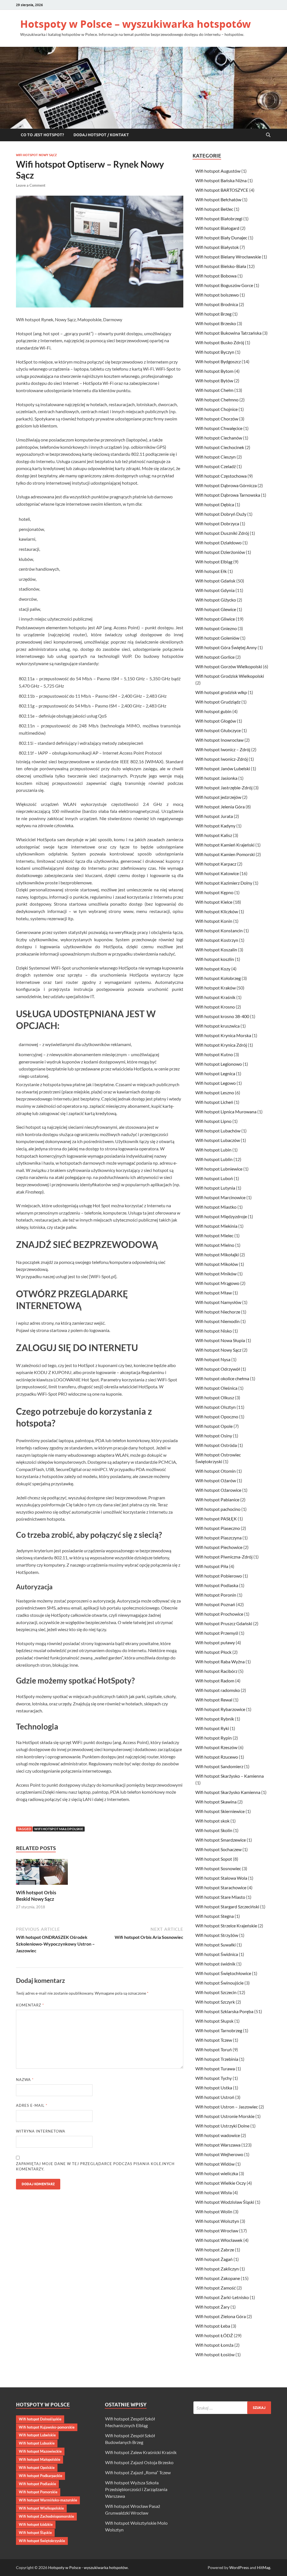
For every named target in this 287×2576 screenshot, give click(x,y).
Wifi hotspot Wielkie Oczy (221, 2183)
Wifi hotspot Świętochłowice (223, 1973)
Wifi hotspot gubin (213, 711)
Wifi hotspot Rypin (214, 1738)
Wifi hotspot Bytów (214, 381)
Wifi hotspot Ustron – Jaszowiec (227, 2107)
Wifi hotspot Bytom (214, 371)
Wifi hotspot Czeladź (216, 466)
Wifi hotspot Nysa (213, 1359)
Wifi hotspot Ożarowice (218, 1490)
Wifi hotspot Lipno (213, 1121)
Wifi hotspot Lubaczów (218, 1140)
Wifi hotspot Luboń (214, 1178)
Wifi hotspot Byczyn (215, 352)
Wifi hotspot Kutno (214, 1054)
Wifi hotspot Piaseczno (218, 1528)
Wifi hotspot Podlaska (217, 1585)
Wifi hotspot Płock (213, 1652)
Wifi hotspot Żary (212, 2307)
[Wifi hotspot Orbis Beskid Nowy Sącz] (42, 1874)
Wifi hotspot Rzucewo (217, 1757)
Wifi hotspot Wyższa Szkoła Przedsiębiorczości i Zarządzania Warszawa (136, 2489)
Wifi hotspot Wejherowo (219, 2154)
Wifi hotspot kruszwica (217, 1026)
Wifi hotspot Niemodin (217, 1321)
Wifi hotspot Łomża (214, 2345)
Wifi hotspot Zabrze (215, 2250)
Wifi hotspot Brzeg (213, 314)
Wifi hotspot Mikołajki (217, 1255)
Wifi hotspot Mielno (215, 1245)
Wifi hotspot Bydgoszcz (218, 361)
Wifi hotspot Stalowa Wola (221, 1878)
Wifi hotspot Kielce (214, 902)
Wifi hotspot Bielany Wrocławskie (228, 257)
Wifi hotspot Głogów (216, 721)
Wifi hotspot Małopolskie (59, 1829)
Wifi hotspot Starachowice (221, 1887)
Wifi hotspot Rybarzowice (220, 1709)
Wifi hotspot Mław (214, 1293)
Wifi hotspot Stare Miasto (220, 1897)
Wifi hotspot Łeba (213, 2326)
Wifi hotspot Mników (216, 1274)
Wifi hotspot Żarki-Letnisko (222, 2297)
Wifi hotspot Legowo (216, 1083)
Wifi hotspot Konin (214, 921)
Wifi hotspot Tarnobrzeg (219, 2030)
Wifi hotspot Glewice (216, 609)
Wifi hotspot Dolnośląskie (40, 2419)
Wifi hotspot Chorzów (217, 419)
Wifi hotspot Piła (212, 1566)
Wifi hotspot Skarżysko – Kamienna (230, 1776)
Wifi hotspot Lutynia (215, 1188)
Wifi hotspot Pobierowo (219, 1576)
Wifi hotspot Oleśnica (216, 1388)
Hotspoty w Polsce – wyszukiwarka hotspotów (136, 24)
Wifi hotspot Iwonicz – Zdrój (223, 749)
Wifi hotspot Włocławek (219, 2240)
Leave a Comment (31, 185)
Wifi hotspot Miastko (216, 1207)
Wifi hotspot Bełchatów (218, 199)
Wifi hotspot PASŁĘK (216, 1519)
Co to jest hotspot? (42, 135)
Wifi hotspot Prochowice (219, 1614)
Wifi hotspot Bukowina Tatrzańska (228, 333)
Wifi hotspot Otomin (216, 1471)
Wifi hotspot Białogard (217, 228)
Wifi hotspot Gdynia (215, 590)
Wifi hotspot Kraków (216, 988)
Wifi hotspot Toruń (214, 2049)
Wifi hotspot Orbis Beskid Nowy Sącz (36, 1896)
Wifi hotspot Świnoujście (219, 1983)
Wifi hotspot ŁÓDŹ (214, 2335)
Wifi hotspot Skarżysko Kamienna (228, 1792)
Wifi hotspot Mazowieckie (40, 2451)
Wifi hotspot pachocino (218, 1509)
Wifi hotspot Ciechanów (219, 438)
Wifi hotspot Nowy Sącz (36, 155)
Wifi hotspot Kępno (214, 892)
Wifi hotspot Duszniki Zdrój (222, 533)
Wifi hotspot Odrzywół (218, 1369)
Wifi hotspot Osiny (214, 1436)
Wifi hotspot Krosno (215, 1007)
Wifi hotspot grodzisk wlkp (221, 692)
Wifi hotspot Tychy (214, 2078)
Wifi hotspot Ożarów (216, 1480)
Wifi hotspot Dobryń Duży (221, 514)
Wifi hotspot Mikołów (217, 1264)
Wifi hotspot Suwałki (216, 1945)
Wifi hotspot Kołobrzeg (218, 978)
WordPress (239, 2567)
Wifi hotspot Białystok (217, 247)
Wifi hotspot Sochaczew (218, 1849)
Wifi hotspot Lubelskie (37, 2435)
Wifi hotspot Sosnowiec (218, 1868)
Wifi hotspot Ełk (211, 571)
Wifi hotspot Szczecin (216, 1992)
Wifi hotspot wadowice (218, 2135)
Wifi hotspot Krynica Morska (223, 1035)
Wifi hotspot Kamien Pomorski (225, 854)
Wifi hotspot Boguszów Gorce (224, 285)
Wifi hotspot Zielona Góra (221, 2316)
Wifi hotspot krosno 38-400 (222, 1016)
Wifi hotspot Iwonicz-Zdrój (222, 759)
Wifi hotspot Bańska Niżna (221, 180)
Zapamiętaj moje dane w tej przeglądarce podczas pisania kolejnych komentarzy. (95, 2166)
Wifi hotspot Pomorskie (38, 2492)
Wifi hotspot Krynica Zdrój (221, 1045)
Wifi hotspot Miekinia (216, 1226)
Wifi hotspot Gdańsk (215, 581)
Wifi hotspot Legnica (215, 1073)
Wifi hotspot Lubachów (218, 1131)
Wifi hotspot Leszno (215, 1092)
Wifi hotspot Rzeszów (216, 1747)
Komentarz (30, 2005)
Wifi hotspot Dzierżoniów (220, 552)
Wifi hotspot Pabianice (217, 1499)
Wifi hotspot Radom (215, 1681)
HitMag (264, 2567)
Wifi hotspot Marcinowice (220, 1197)
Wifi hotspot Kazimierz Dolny (224, 883)
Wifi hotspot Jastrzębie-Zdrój (224, 788)
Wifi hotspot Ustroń (215, 2097)
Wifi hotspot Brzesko (216, 323)
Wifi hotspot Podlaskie (37, 2484)
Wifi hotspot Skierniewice (220, 1811)
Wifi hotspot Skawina (216, 1802)
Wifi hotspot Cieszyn (216, 457)
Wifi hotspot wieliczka (217, 2173)
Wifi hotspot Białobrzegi (219, 218)
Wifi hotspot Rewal (214, 1700)
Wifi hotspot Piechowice (219, 1547)
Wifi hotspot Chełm (214, 390)
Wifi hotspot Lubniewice (219, 1169)
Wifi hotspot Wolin (214, 2211)
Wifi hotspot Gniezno (216, 628)
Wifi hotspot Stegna (215, 1916)
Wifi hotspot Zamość (216, 2288)
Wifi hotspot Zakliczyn (217, 2269)
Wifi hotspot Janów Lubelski (223, 768)
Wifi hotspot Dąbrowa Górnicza (226, 485)
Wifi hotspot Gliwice (215, 619)
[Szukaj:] (232, 2408)
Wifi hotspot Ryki (212, 1728)
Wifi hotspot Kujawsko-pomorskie (47, 2427)
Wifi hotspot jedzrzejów (218, 797)
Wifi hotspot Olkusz (215, 1397)
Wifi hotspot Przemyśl (217, 1633)
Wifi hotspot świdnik (215, 1964)
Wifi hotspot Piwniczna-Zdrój (224, 1557)
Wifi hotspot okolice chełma (222, 1378)
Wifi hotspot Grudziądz (218, 702)
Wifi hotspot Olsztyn (216, 1407)
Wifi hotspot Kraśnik (215, 997)
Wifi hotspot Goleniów (217, 638)
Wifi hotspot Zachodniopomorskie (46, 2516)
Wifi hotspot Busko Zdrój (220, 342)
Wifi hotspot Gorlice (215, 657)
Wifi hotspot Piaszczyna (218, 1538)
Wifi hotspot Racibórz (216, 1671)
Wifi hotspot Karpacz (216, 864)
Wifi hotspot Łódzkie (36, 2524)
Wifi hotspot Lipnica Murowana (226, 1112)
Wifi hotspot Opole (214, 1426)
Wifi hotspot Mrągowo (217, 1283)
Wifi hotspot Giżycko (216, 600)
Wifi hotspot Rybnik (215, 1719)
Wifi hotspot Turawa (215, 2069)
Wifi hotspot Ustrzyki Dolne (222, 2126)
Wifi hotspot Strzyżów (217, 1935)
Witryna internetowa (41, 2131)
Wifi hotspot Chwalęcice (219, 428)
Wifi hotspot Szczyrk (215, 2002)
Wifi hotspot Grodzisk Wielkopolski (230, 676)
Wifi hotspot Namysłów (218, 1302)
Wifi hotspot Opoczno (217, 1417)
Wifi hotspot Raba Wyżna (220, 1662)
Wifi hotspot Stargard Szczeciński (227, 1906)
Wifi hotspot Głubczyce (218, 730)
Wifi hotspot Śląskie (35, 2533)
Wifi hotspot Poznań (215, 1604)
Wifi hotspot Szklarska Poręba (224, 2011)
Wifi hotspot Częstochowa (221, 476)
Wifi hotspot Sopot (214, 1859)
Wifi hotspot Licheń (214, 1102)
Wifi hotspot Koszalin (216, 950)
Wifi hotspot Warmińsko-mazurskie (48, 2500)
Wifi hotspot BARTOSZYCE (222, 190)
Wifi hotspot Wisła (214, 2192)
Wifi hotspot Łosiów (215, 2354)
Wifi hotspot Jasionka (216, 778)
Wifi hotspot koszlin (215, 959)
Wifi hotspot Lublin (214, 1159)
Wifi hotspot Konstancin (219, 930)
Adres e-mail (32, 2105)
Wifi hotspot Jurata (214, 816)
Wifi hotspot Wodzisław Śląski (225, 2202)
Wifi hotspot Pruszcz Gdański (224, 1623)
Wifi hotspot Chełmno (217, 400)
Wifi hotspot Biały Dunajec (221, 238)
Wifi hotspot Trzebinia (217, 2059)
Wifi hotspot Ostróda (216, 1445)
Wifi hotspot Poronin (216, 1595)
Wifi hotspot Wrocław (217, 2231)
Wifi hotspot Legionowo (219, 1064)
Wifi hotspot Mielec (214, 1235)
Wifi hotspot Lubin (213, 1150)
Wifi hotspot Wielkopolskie (41, 2508)
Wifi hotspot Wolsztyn (217, 2221)
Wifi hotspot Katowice (217, 873)
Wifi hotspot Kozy (213, 969)
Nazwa (25, 2080)
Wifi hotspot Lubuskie (37, 2443)
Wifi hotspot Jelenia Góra (220, 807)
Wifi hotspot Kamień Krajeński (225, 845)
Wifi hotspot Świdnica (217, 1954)
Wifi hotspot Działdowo (218, 543)
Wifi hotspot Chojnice (217, 409)
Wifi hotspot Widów (215, 2164)
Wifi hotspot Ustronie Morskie (225, 2116)
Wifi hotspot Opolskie (37, 2468)
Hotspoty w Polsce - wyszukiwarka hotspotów (88, 2567)
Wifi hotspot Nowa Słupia (220, 1340)
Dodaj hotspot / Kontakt (101, 135)
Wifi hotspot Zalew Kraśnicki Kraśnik (141, 2452)
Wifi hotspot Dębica (215, 504)
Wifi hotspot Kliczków (217, 911)
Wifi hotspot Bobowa (216, 276)
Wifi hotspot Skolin (214, 1830)
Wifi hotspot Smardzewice (221, 1840)
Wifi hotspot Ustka (214, 2088)
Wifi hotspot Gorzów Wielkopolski (229, 666)
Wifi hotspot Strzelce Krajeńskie (226, 1926)
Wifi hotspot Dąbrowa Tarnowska (228, 495)
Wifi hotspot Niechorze (218, 1312)
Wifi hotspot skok (212, 1821)
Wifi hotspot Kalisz (214, 835)
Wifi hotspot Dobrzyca (217, 523)
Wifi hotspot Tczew (214, 2040)
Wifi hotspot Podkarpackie (40, 2476)
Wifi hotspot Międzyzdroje (221, 1216)
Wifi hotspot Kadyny (215, 826)
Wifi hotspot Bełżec (214, 209)
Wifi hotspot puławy (215, 1642)
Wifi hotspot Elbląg (214, 562)
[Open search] (268, 135)
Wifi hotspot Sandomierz (219, 1766)
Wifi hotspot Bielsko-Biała (221, 266)
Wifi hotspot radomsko (218, 1690)
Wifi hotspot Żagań (214, 2259)
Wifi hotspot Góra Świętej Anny (226, 647)
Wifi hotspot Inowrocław (219, 740)
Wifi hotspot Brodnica (217, 304)
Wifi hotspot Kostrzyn (217, 940)
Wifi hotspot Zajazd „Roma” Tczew (138, 2472)
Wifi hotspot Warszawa (218, 2145)
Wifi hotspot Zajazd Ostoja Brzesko (139, 2462)
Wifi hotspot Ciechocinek (220, 447)
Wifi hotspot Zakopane (218, 2278)
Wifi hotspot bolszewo (217, 295)
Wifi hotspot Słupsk (214, 2021)
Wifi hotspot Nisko (214, 1331)
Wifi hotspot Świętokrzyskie (42, 2541)
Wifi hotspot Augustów (218, 171)
